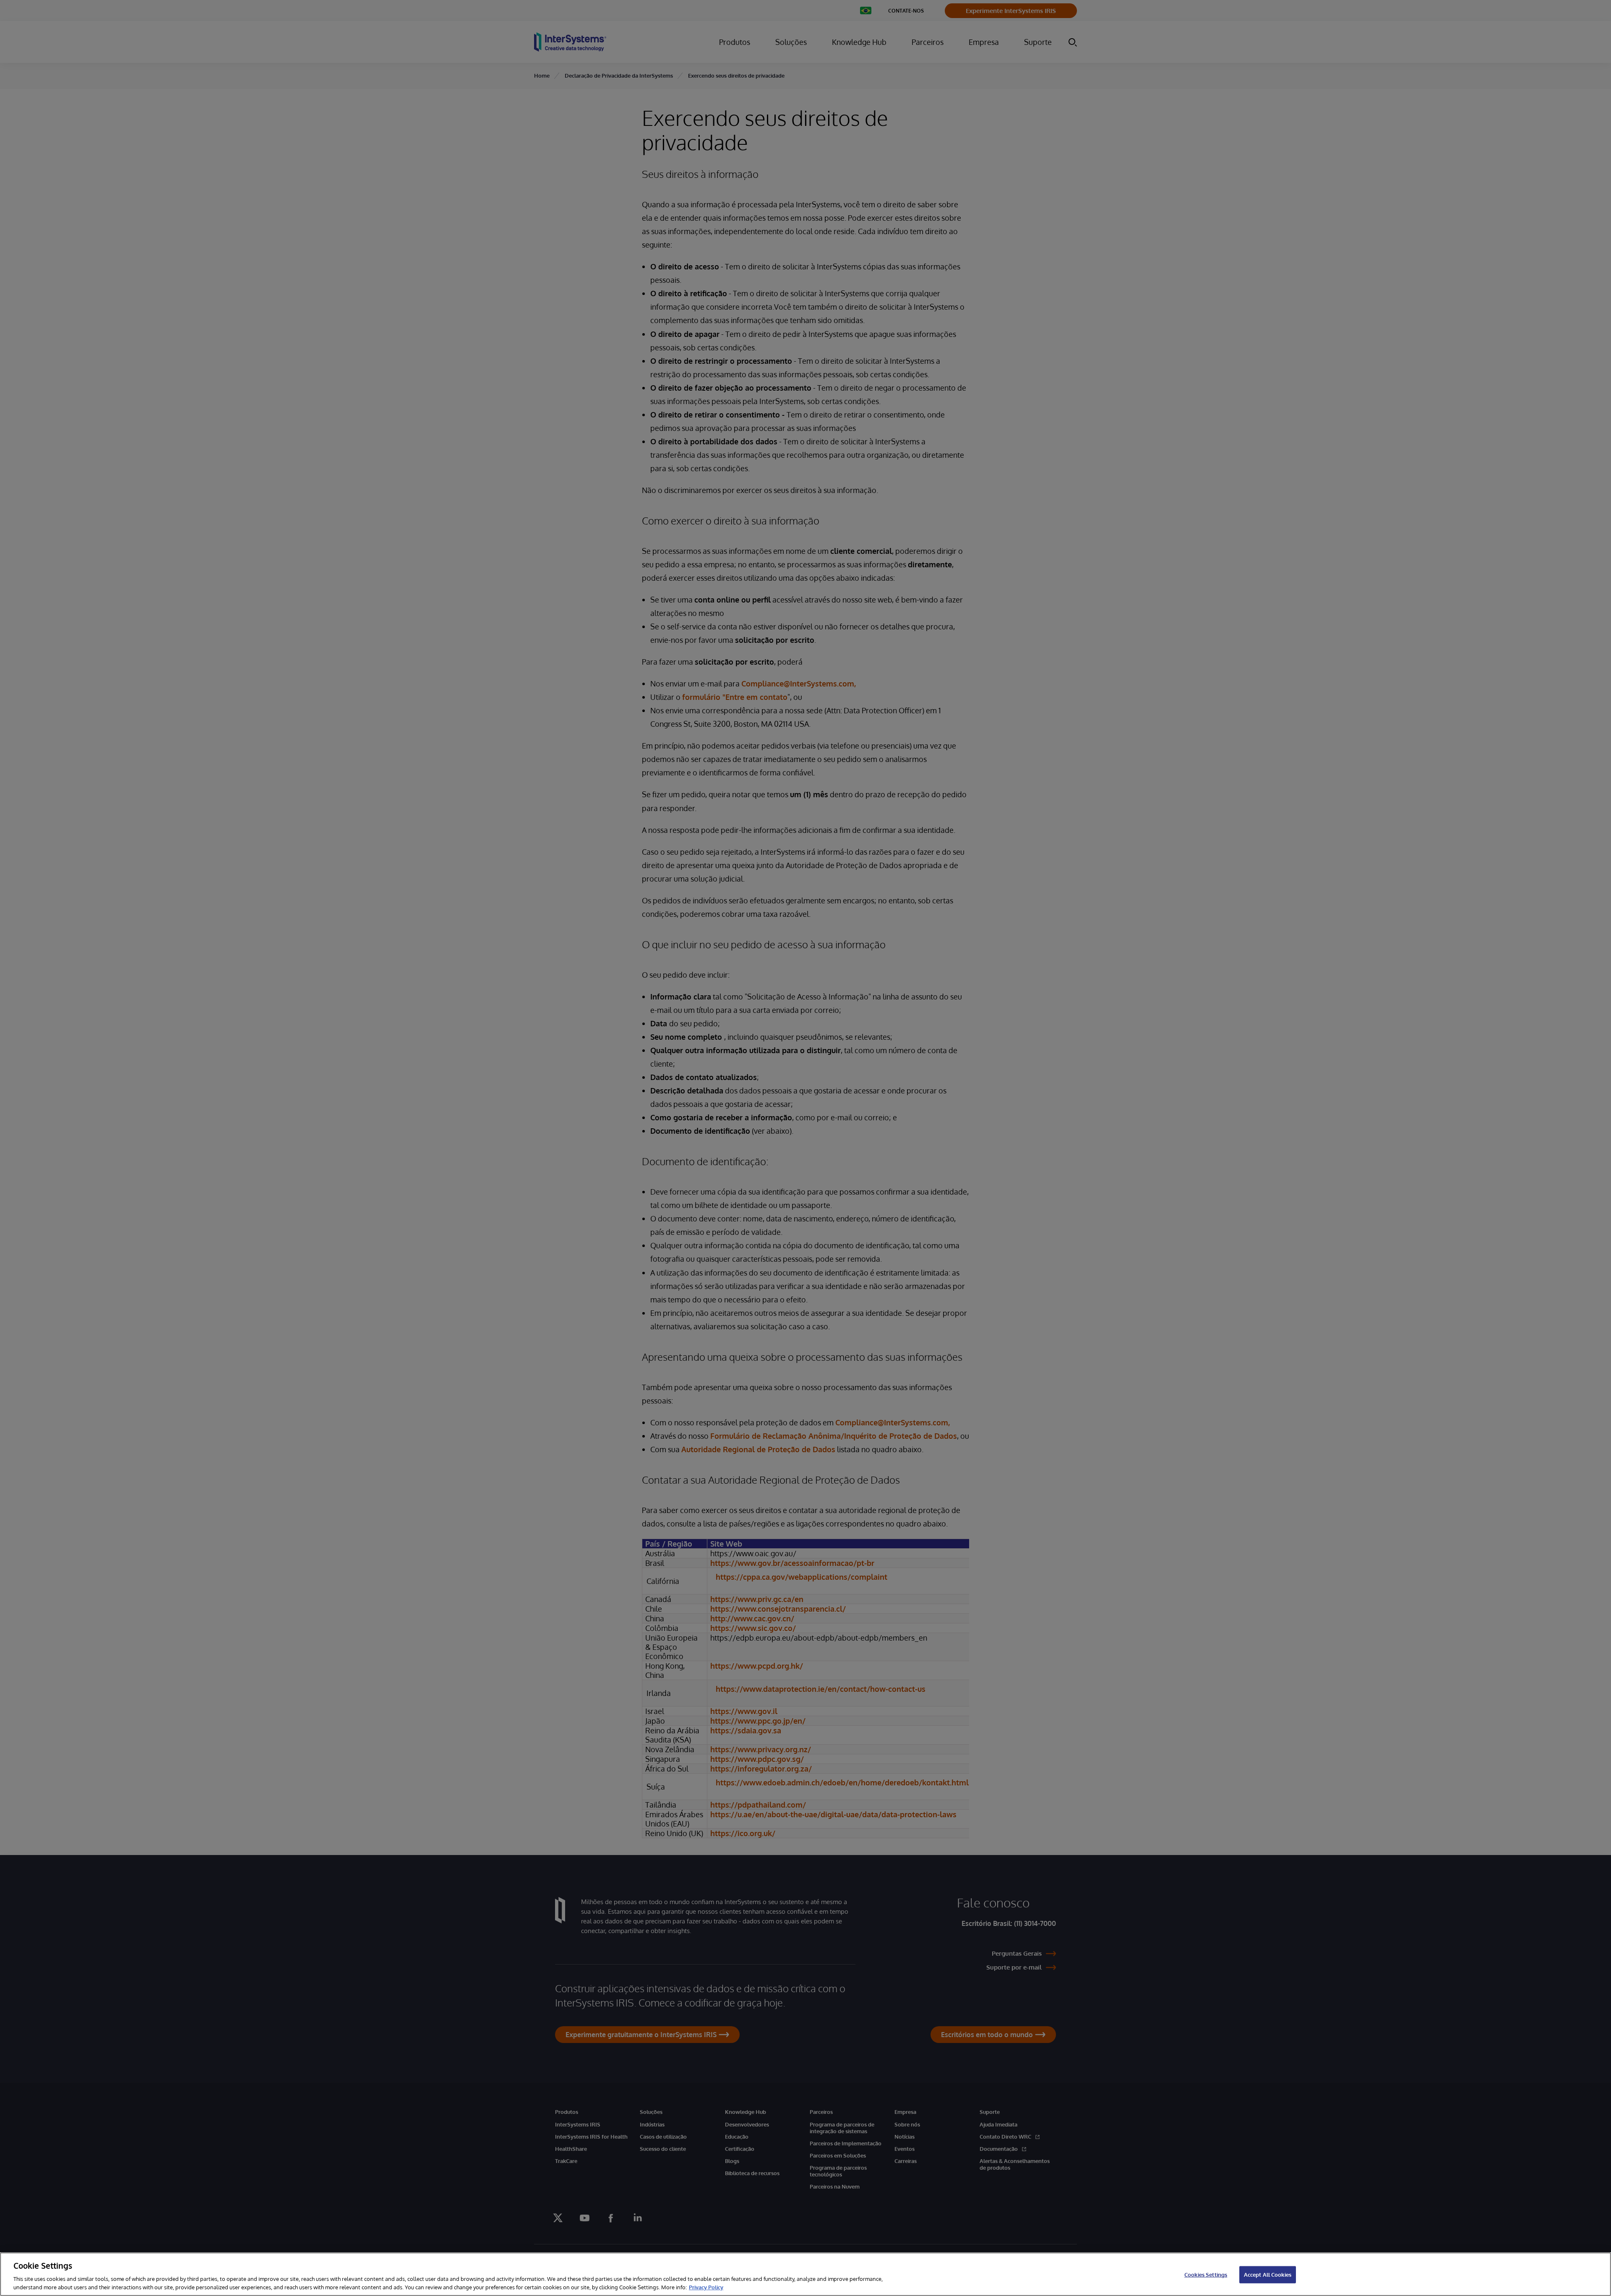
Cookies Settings (1206, 2275)
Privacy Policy (706, 2287)
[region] (805, 2274)
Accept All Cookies (1268, 2275)
